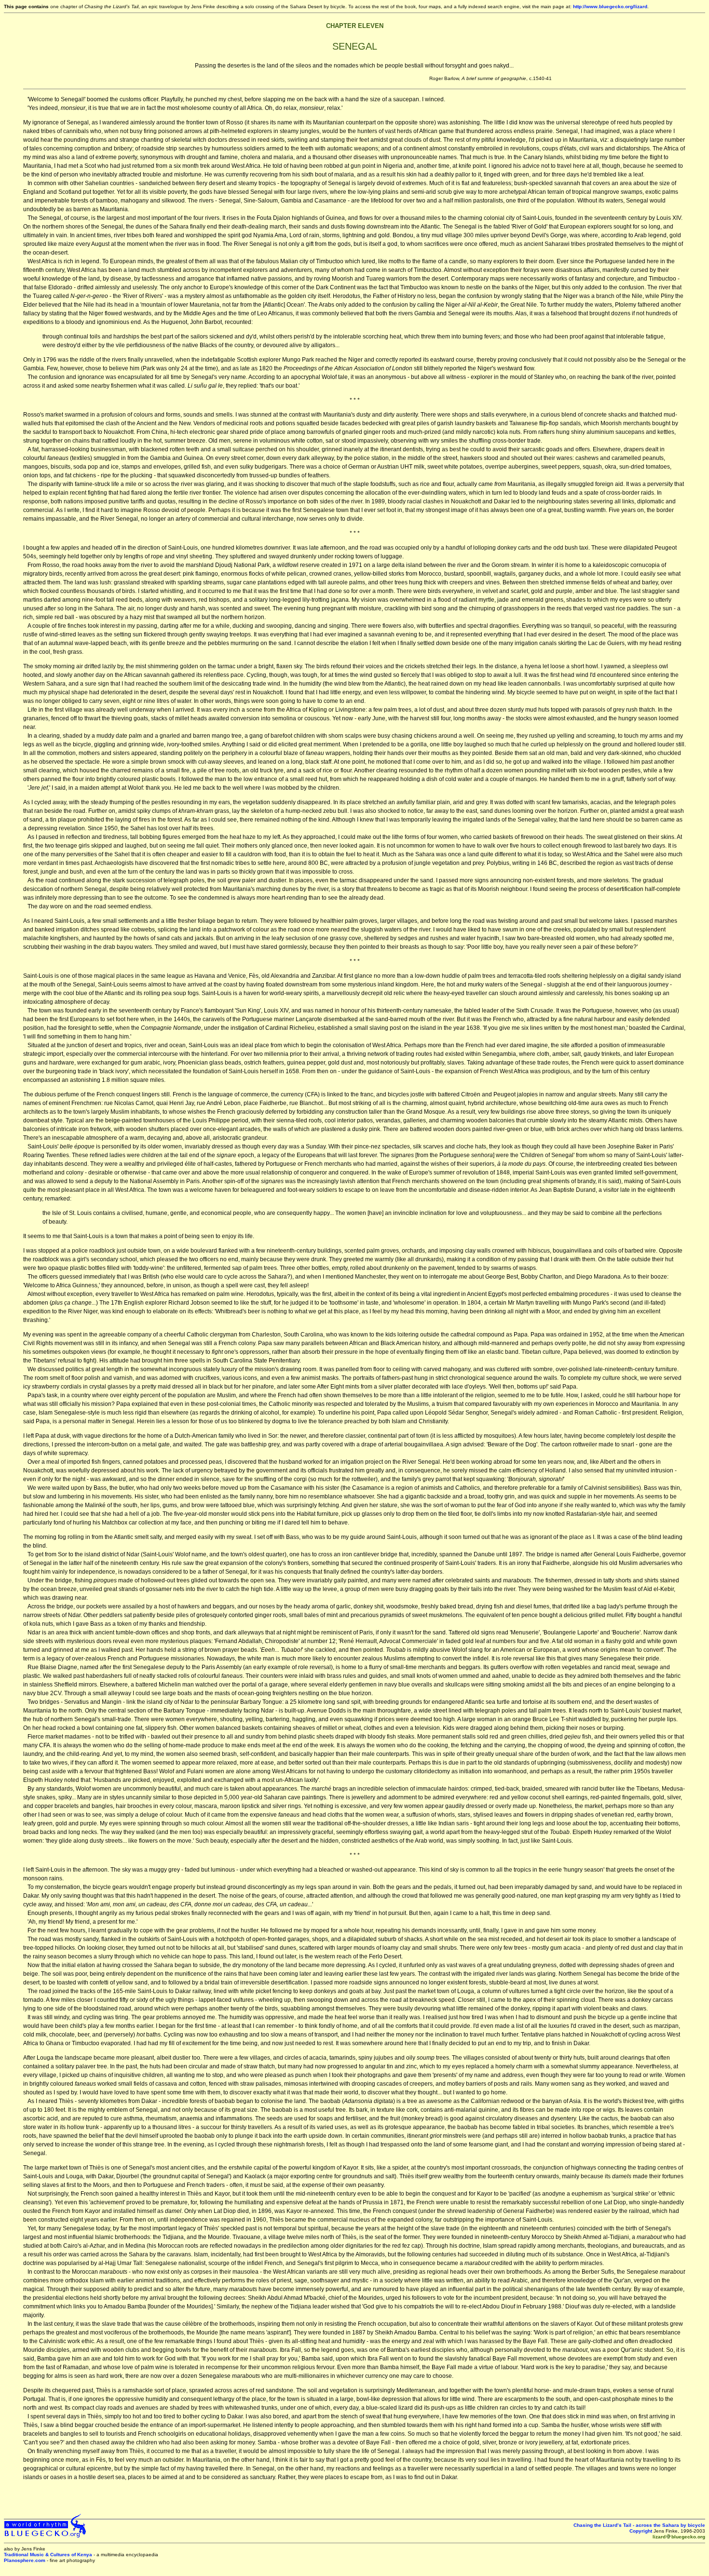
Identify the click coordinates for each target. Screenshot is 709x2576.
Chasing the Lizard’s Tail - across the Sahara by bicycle (639, 2525)
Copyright (641, 2531)
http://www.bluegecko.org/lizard (610, 7)
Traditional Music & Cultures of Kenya (48, 2555)
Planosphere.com (25, 2560)
